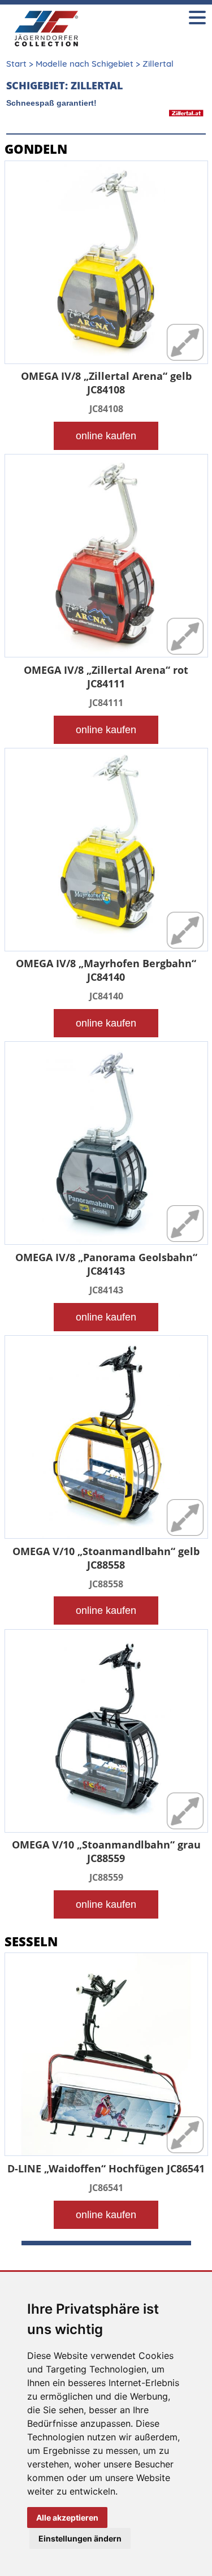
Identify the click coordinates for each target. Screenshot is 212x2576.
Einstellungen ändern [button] (80, 2538)
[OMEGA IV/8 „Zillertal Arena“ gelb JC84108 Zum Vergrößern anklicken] (106, 265)
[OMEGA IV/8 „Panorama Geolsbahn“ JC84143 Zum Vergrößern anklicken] (106, 1146)
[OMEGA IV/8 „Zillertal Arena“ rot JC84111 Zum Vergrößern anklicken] (106, 559)
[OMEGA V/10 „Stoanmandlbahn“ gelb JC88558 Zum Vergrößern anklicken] (106, 1440)
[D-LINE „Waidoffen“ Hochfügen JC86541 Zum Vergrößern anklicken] (106, 2057)
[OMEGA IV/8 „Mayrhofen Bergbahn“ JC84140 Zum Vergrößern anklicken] (106, 852)
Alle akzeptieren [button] (67, 2517)
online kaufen (106, 436)
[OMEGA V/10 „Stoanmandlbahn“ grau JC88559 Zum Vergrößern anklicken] (106, 1734)
